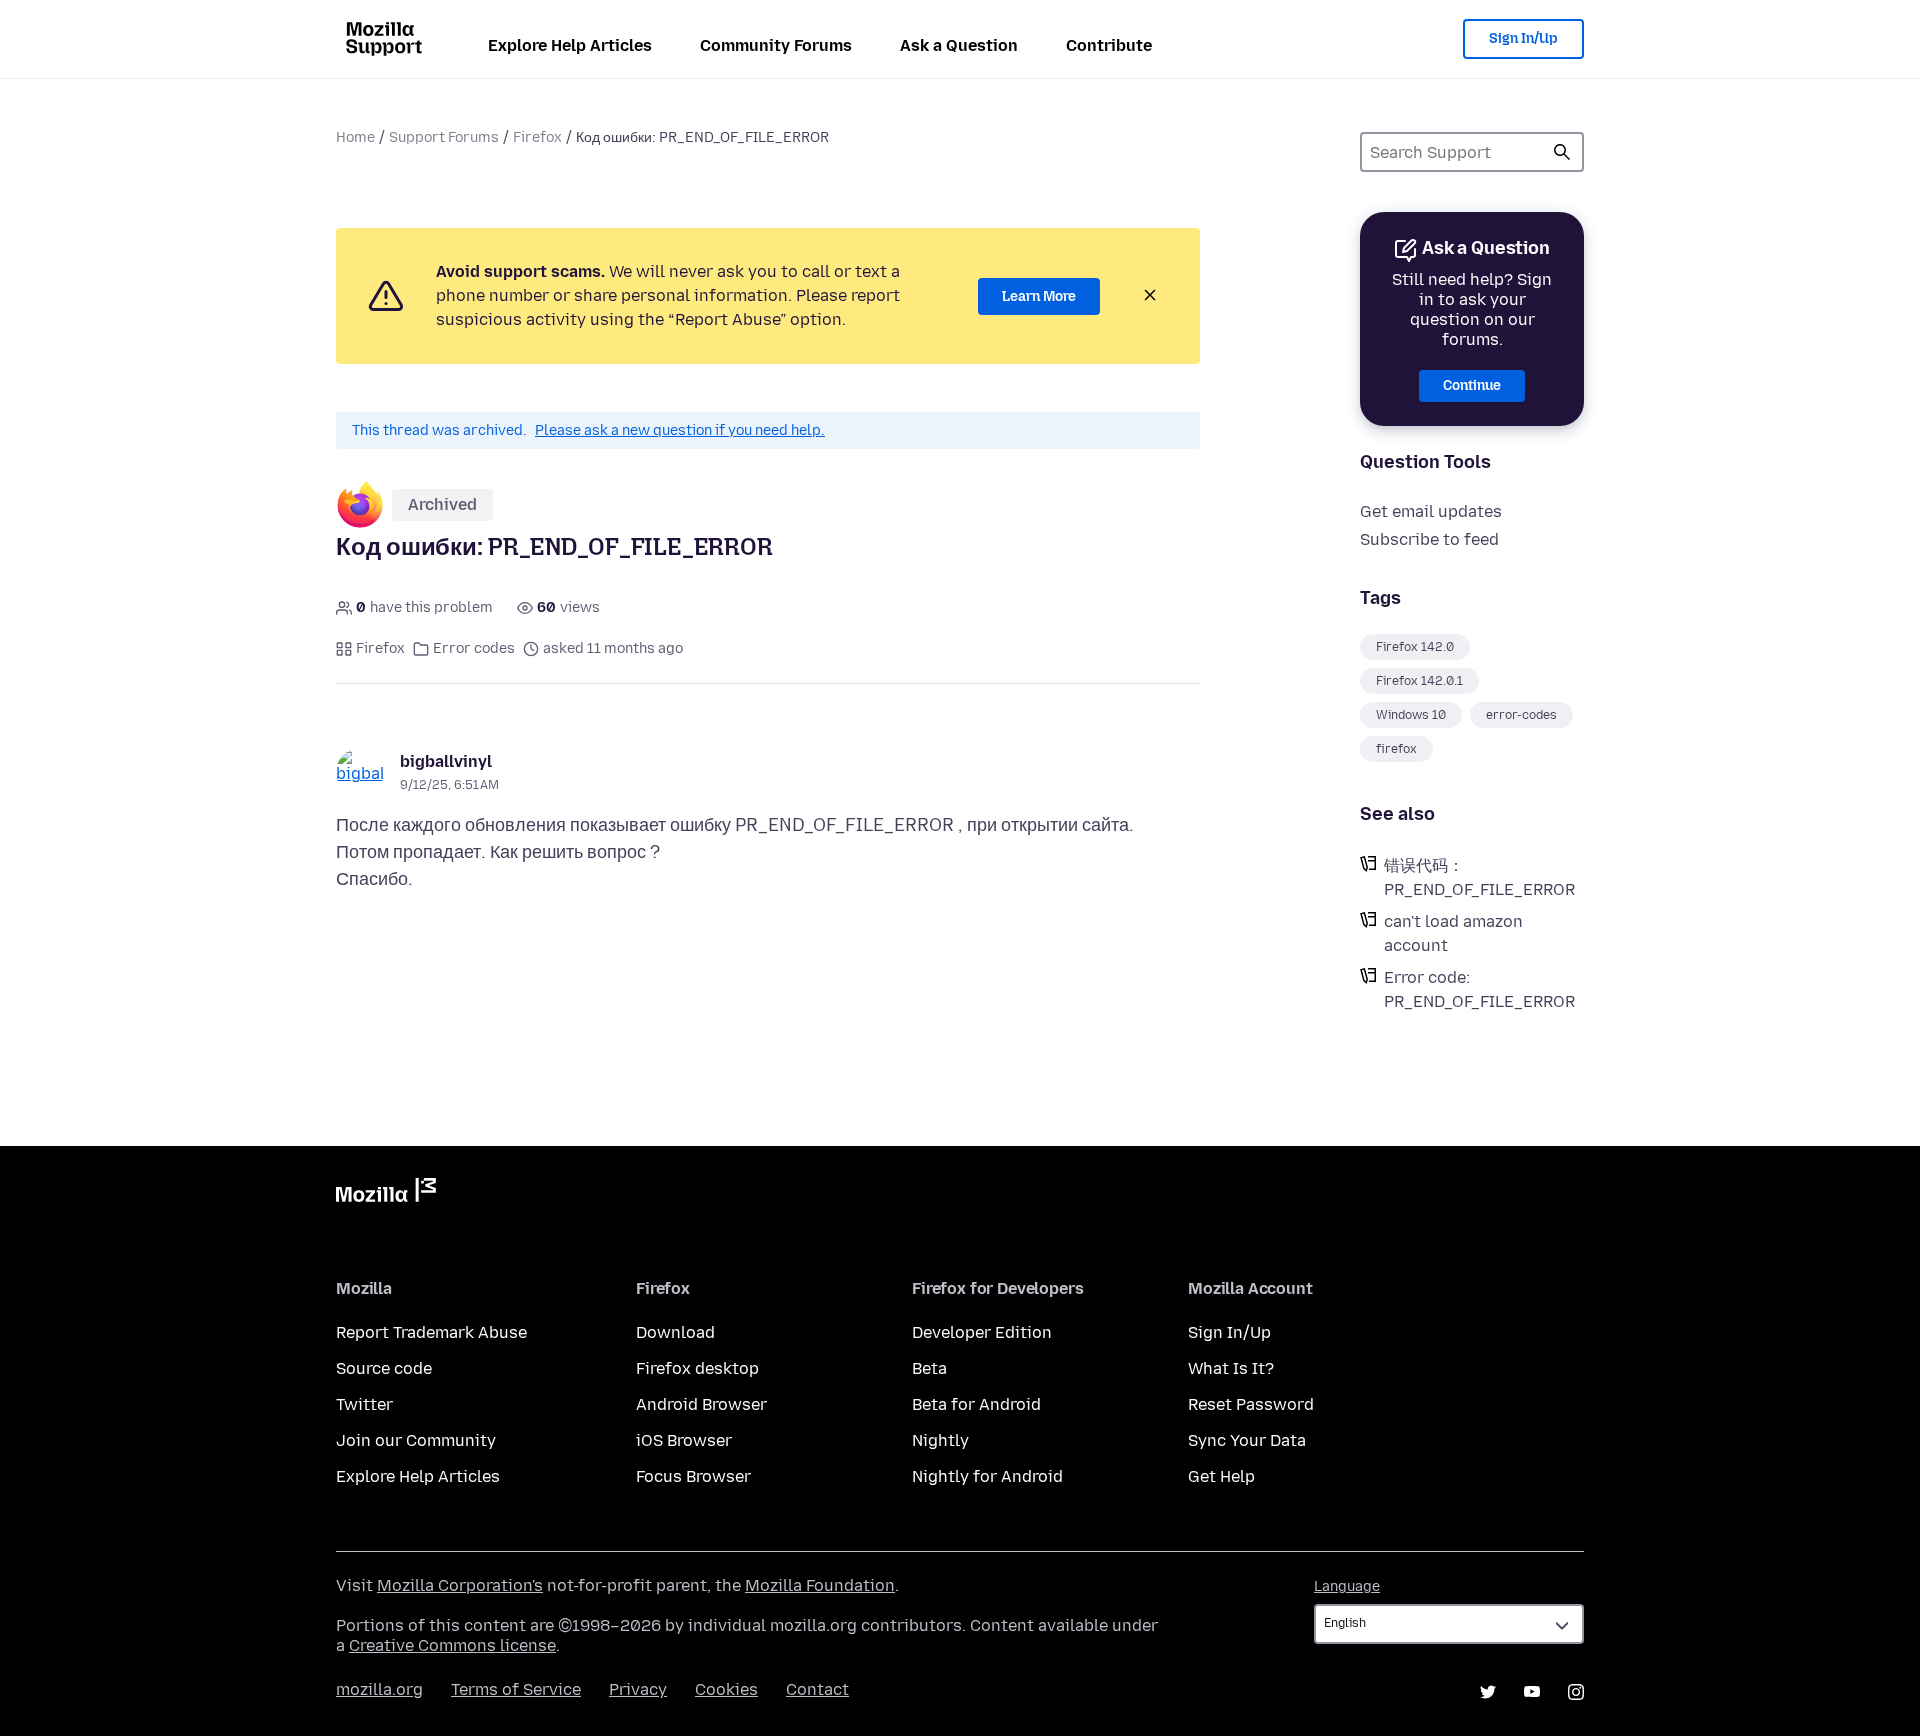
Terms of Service (516, 1689)
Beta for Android (976, 1404)
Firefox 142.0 (1415, 647)
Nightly (940, 1440)
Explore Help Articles (570, 45)
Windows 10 (1411, 715)
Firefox (537, 137)
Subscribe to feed (1429, 539)
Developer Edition (982, 1332)
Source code (384, 1368)
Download (675, 1332)
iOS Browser (684, 1440)
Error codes (474, 648)
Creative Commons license (452, 1645)
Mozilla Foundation (820, 1585)
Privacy (638, 1689)
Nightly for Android (987, 1476)
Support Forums (444, 137)
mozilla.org (379, 1689)
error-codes (1521, 715)
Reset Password (1251, 1404)
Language (1347, 1586)
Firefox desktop (697, 1368)
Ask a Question (959, 45)
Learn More (1039, 296)
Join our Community (416, 1440)
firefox (1396, 749)
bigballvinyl (446, 761)
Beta (929, 1368)
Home (355, 137)
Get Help (1221, 1476)
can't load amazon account (1453, 933)
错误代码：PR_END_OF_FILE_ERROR (1479, 877)
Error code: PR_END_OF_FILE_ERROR (1479, 989)
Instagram (1576, 1692)
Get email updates (1431, 511)
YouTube (1532, 1692)
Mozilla (386, 1194)
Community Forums (776, 45)
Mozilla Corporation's (460, 1585)
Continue (1472, 385)
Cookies (726, 1689)
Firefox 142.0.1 (1419, 681)
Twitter (364, 1404)
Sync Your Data (1247, 1440)
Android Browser (701, 1404)
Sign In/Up (1523, 38)
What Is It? (1231, 1368)
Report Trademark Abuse (431, 1332)
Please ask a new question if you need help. (680, 430)
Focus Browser (693, 1476)
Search (1562, 152)
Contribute (1109, 45)
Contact (817, 1689)
